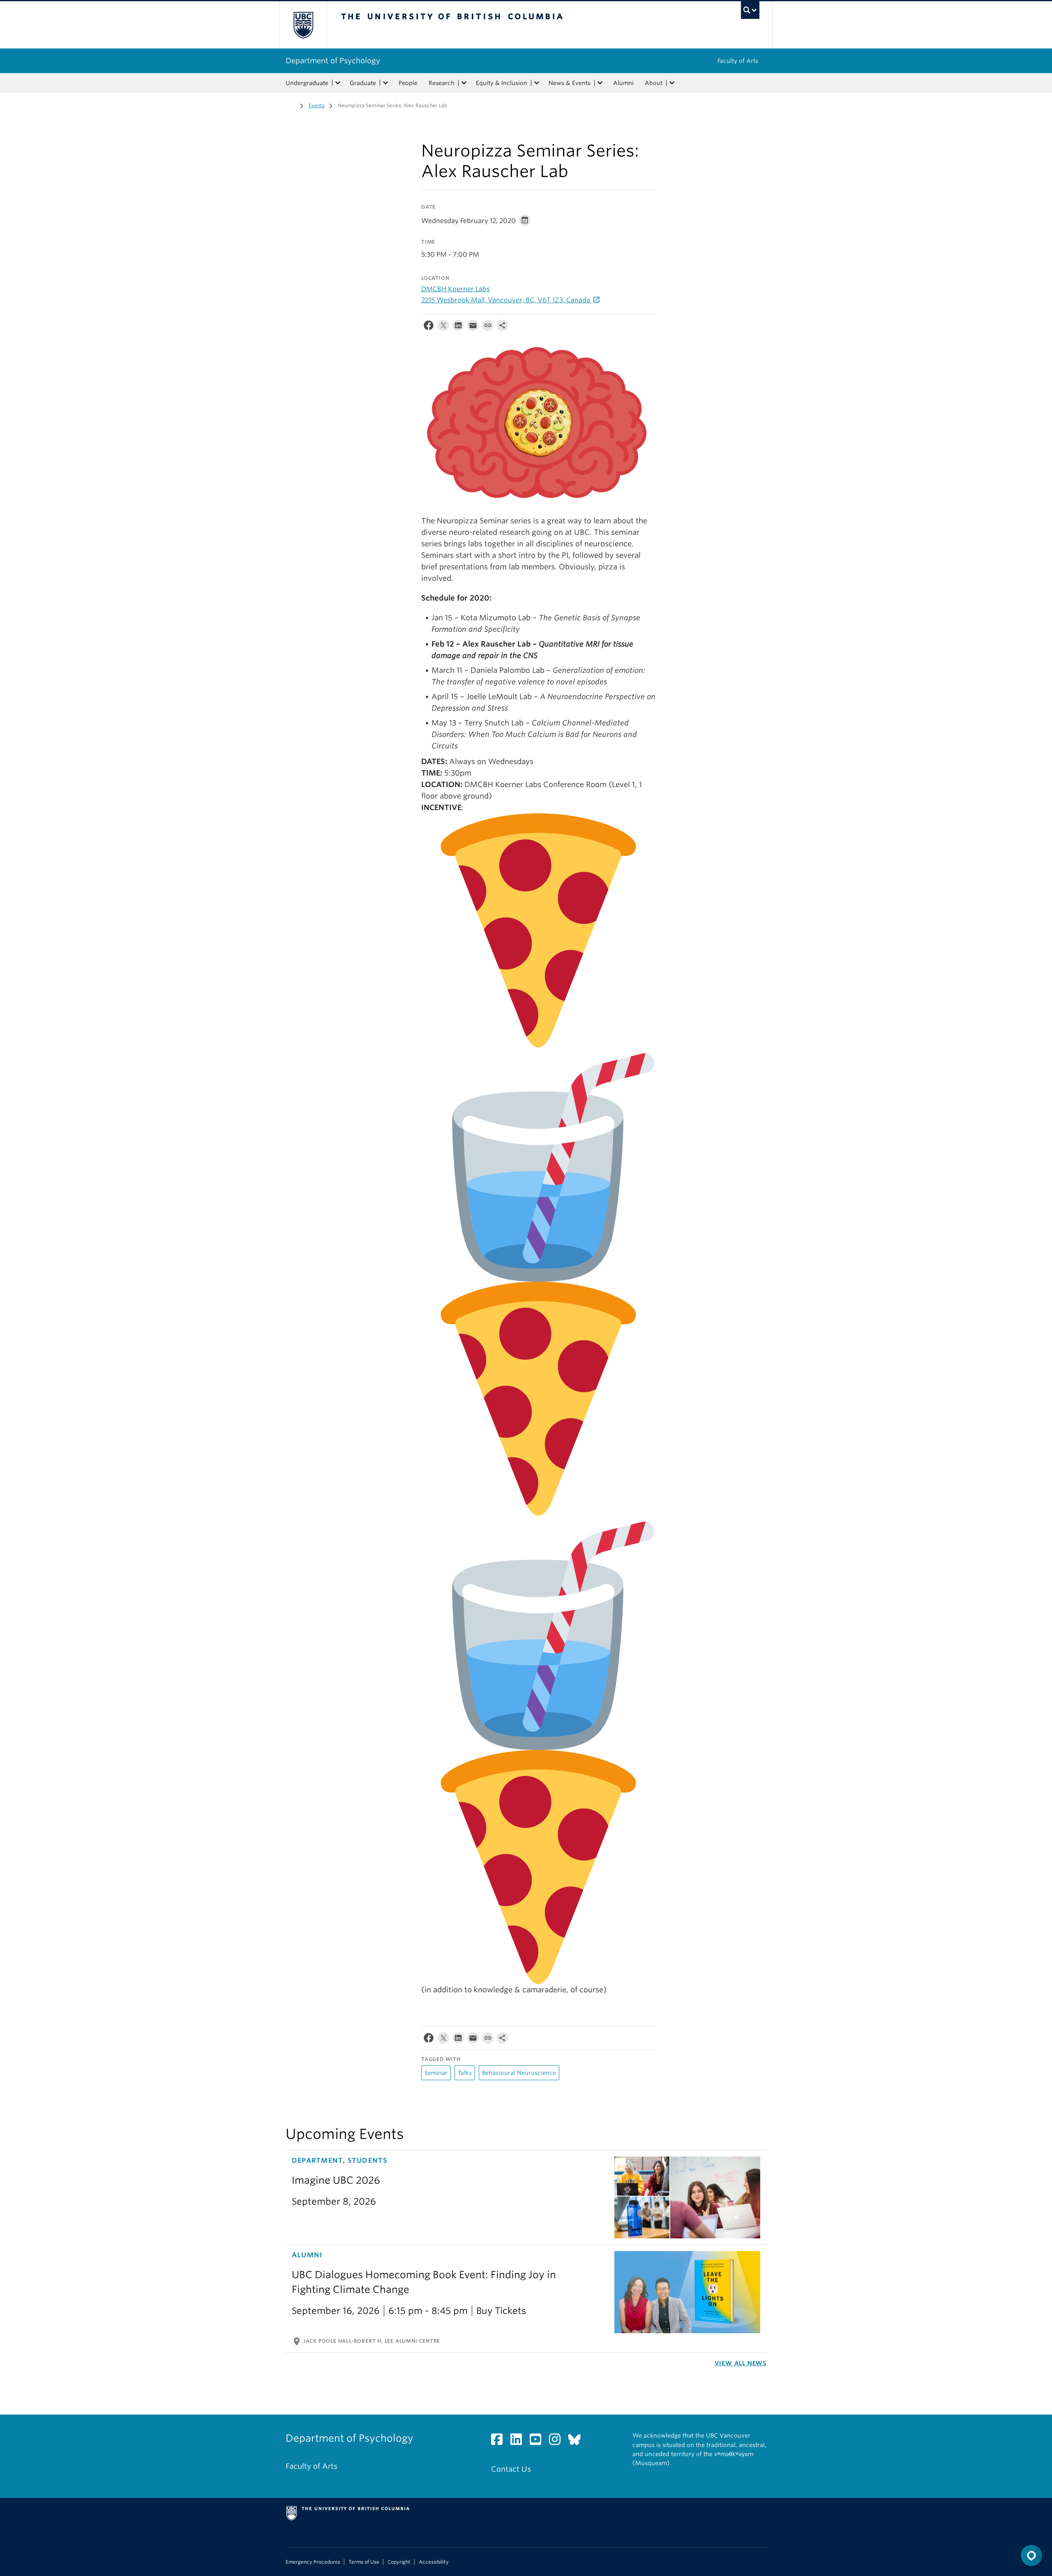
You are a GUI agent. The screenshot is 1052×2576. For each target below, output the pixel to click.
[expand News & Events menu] (600, 83)
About (654, 83)
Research (442, 83)
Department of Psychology (333, 61)
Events (317, 105)
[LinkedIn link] (519, 2441)
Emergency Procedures (313, 2562)
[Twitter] (443, 327)
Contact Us (511, 2469)
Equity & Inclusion (502, 83)
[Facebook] (429, 327)
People (408, 83)
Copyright (399, 2562)
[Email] (473, 327)
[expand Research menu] (464, 83)
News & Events (570, 83)
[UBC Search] (750, 10)
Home (291, 105)
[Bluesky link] (578, 2441)
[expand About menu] (672, 83)
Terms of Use (364, 2562)
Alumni (623, 83)
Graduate (363, 83)
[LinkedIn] (458, 327)
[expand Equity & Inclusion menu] (537, 83)
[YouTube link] (539, 2441)
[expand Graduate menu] (385, 83)
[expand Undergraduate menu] (338, 83)
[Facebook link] (500, 2441)
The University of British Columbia (303, 25)
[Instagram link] (558, 2441)
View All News (741, 2363)
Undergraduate (307, 83)
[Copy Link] (488, 327)
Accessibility (434, 2562)
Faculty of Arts (738, 61)
